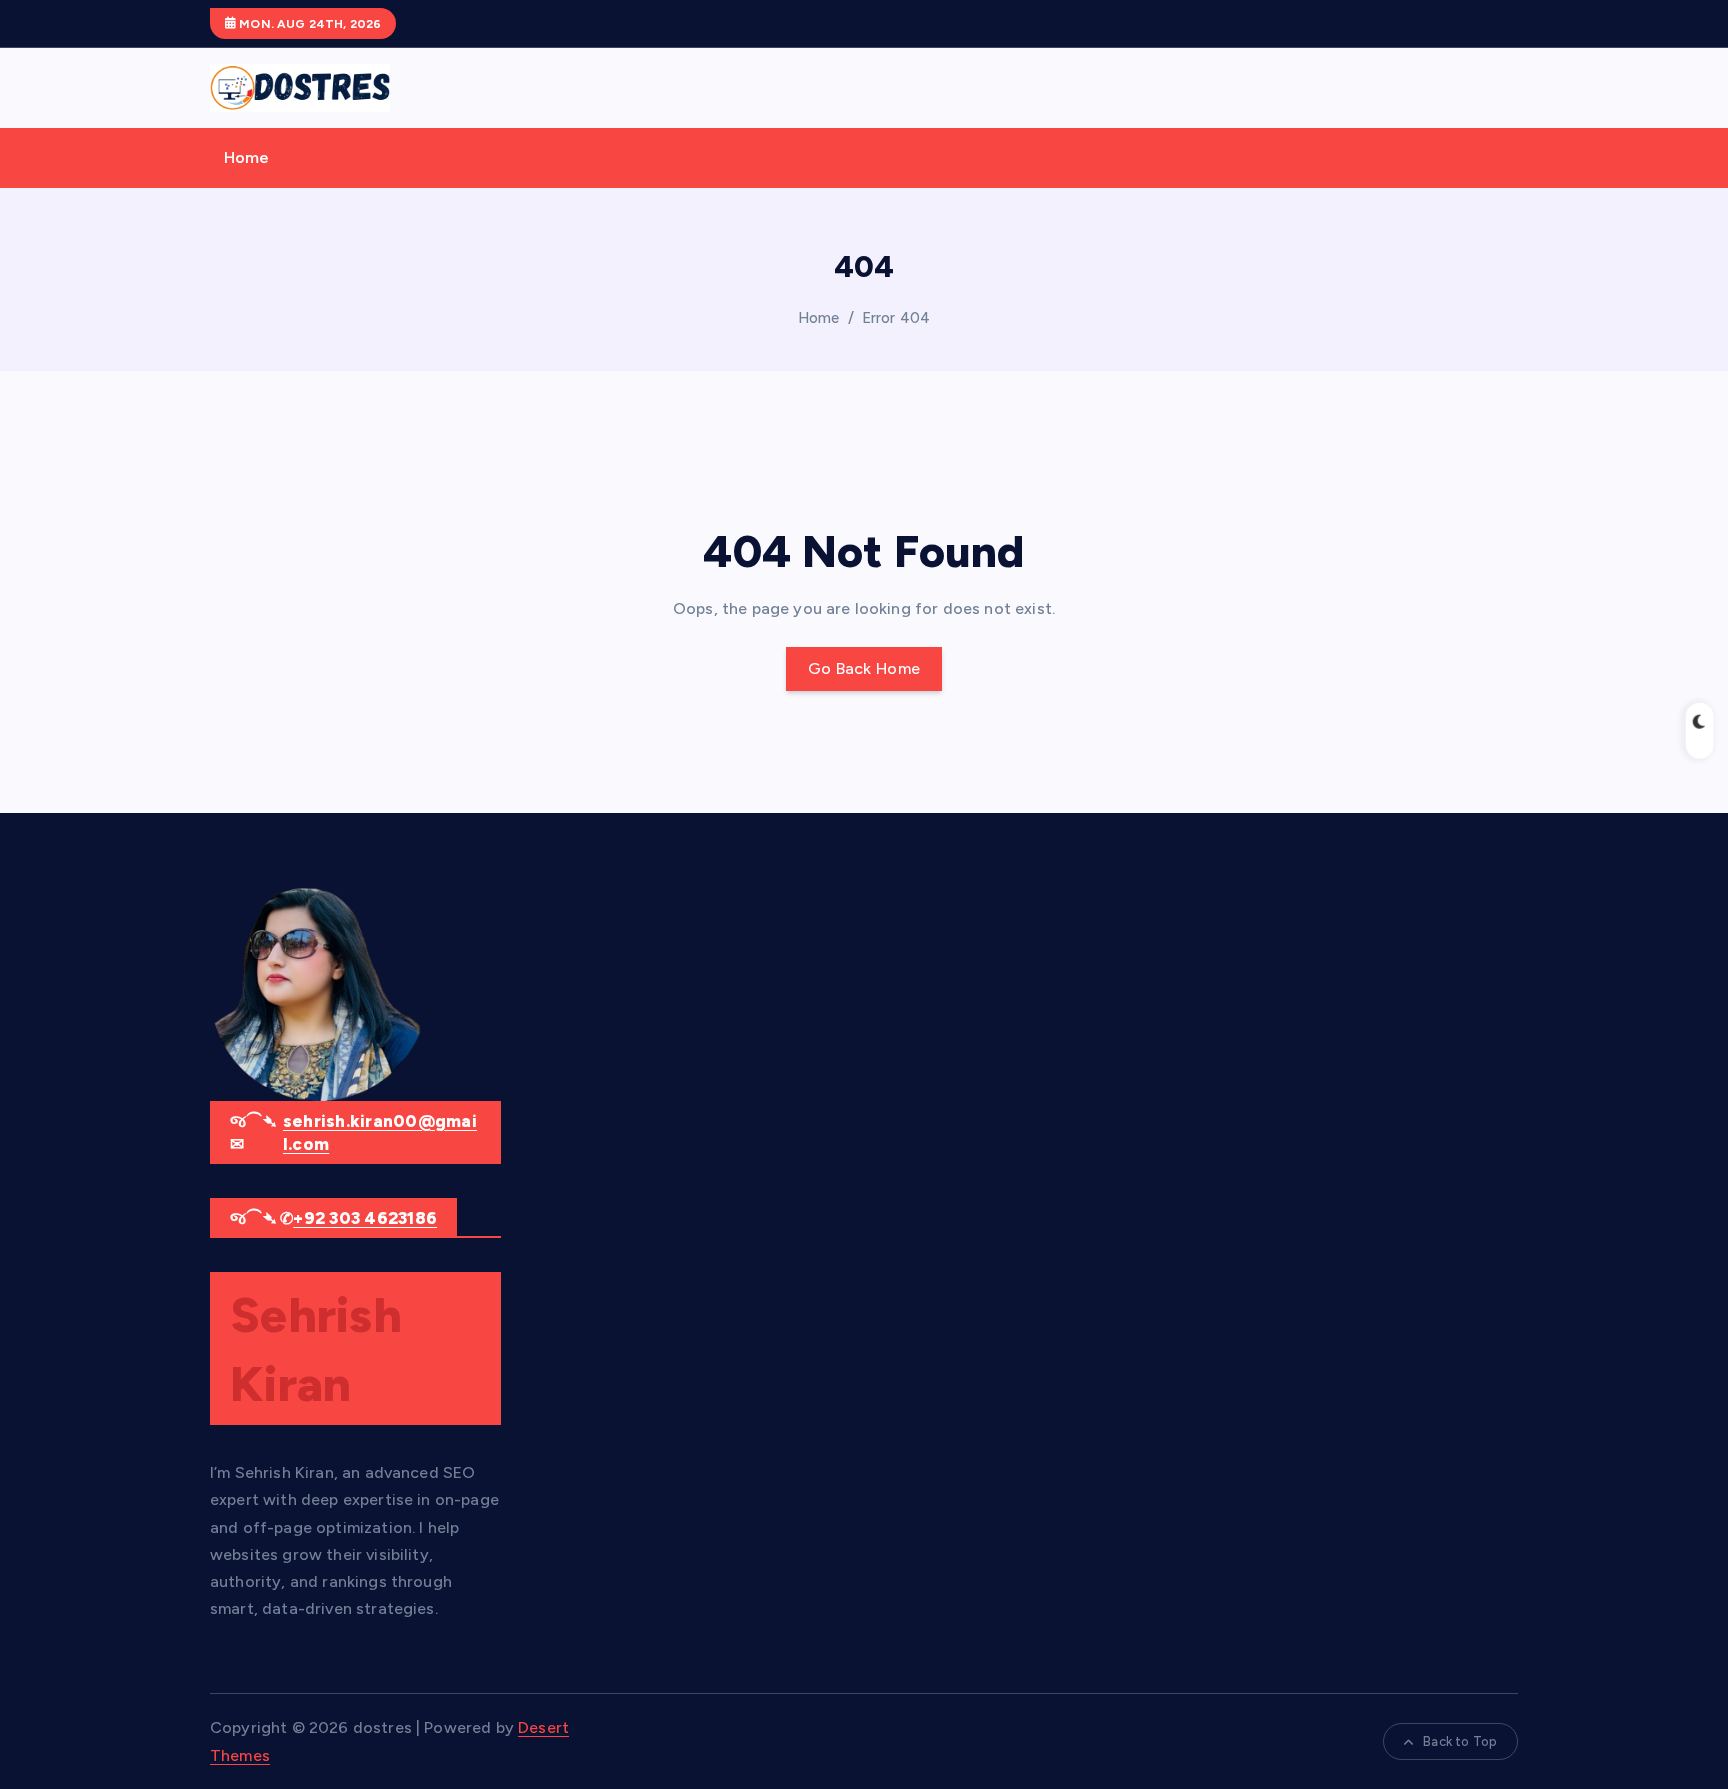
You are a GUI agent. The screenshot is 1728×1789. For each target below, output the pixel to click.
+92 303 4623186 (365, 1218)
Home (247, 157)
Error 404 (896, 318)
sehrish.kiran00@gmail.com (380, 1133)
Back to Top (1460, 1741)
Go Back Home (864, 668)
